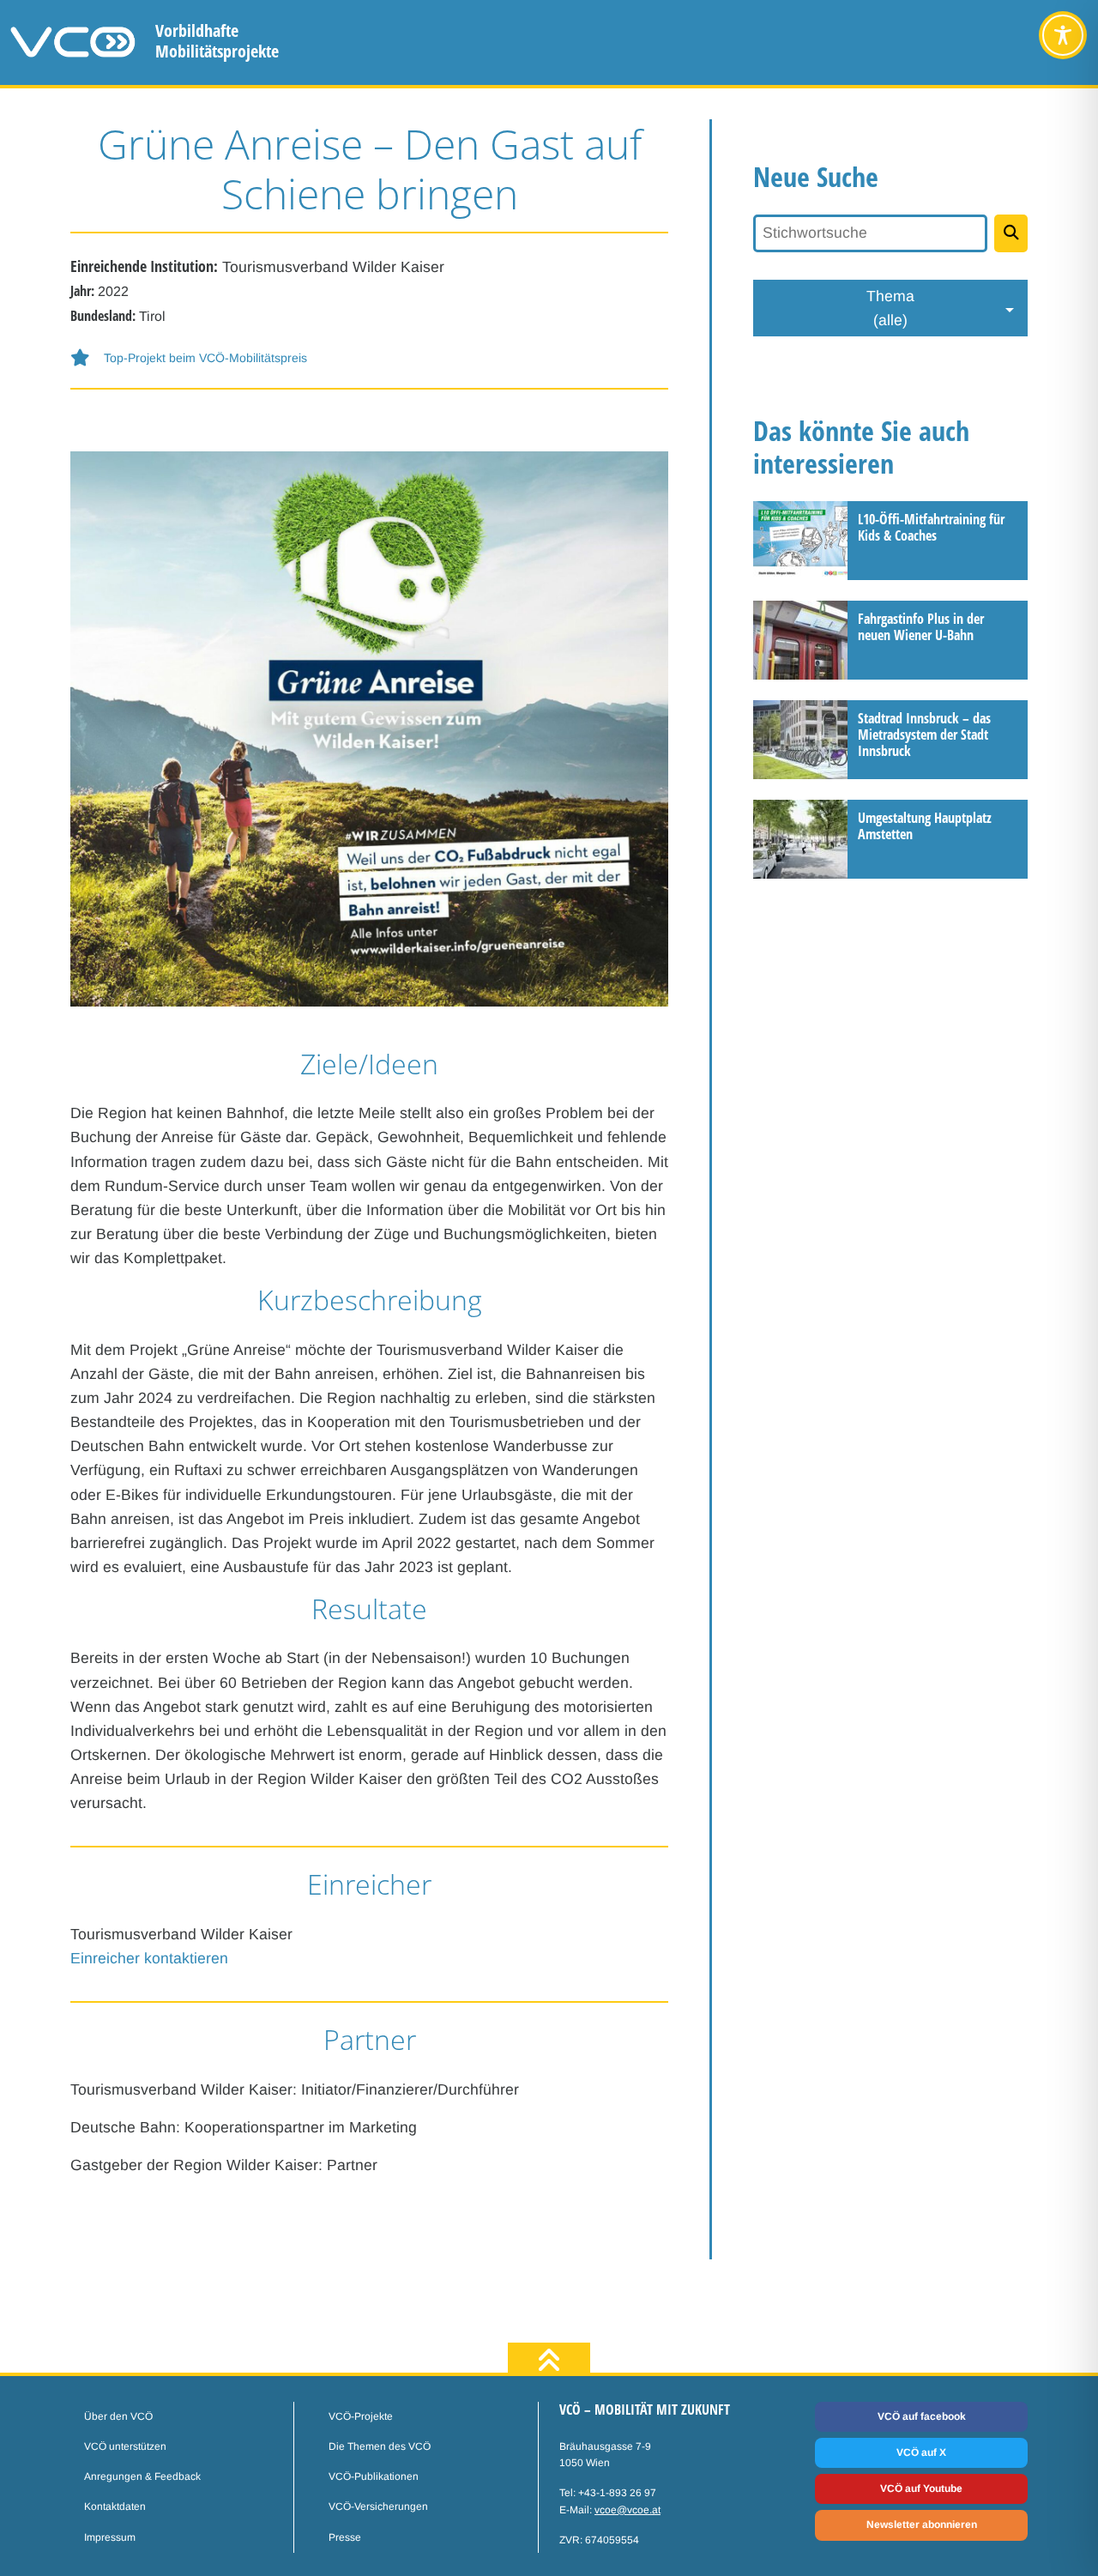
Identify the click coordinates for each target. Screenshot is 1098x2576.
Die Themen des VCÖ (380, 2446)
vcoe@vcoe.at (627, 2510)
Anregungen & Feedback (142, 2476)
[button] (369, 358)
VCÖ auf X (921, 2452)
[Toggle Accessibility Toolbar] (1063, 35)
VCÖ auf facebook (922, 2416)
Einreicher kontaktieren (149, 1958)
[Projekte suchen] (1011, 233)
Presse (345, 2537)
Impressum (110, 2537)
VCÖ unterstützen (125, 2446)
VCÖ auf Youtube (921, 2488)
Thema (890, 308)
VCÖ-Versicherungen (378, 2506)
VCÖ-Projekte (361, 2416)
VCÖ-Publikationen (374, 2476)
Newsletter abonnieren (922, 2525)
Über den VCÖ (118, 2416)
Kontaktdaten (115, 2506)
